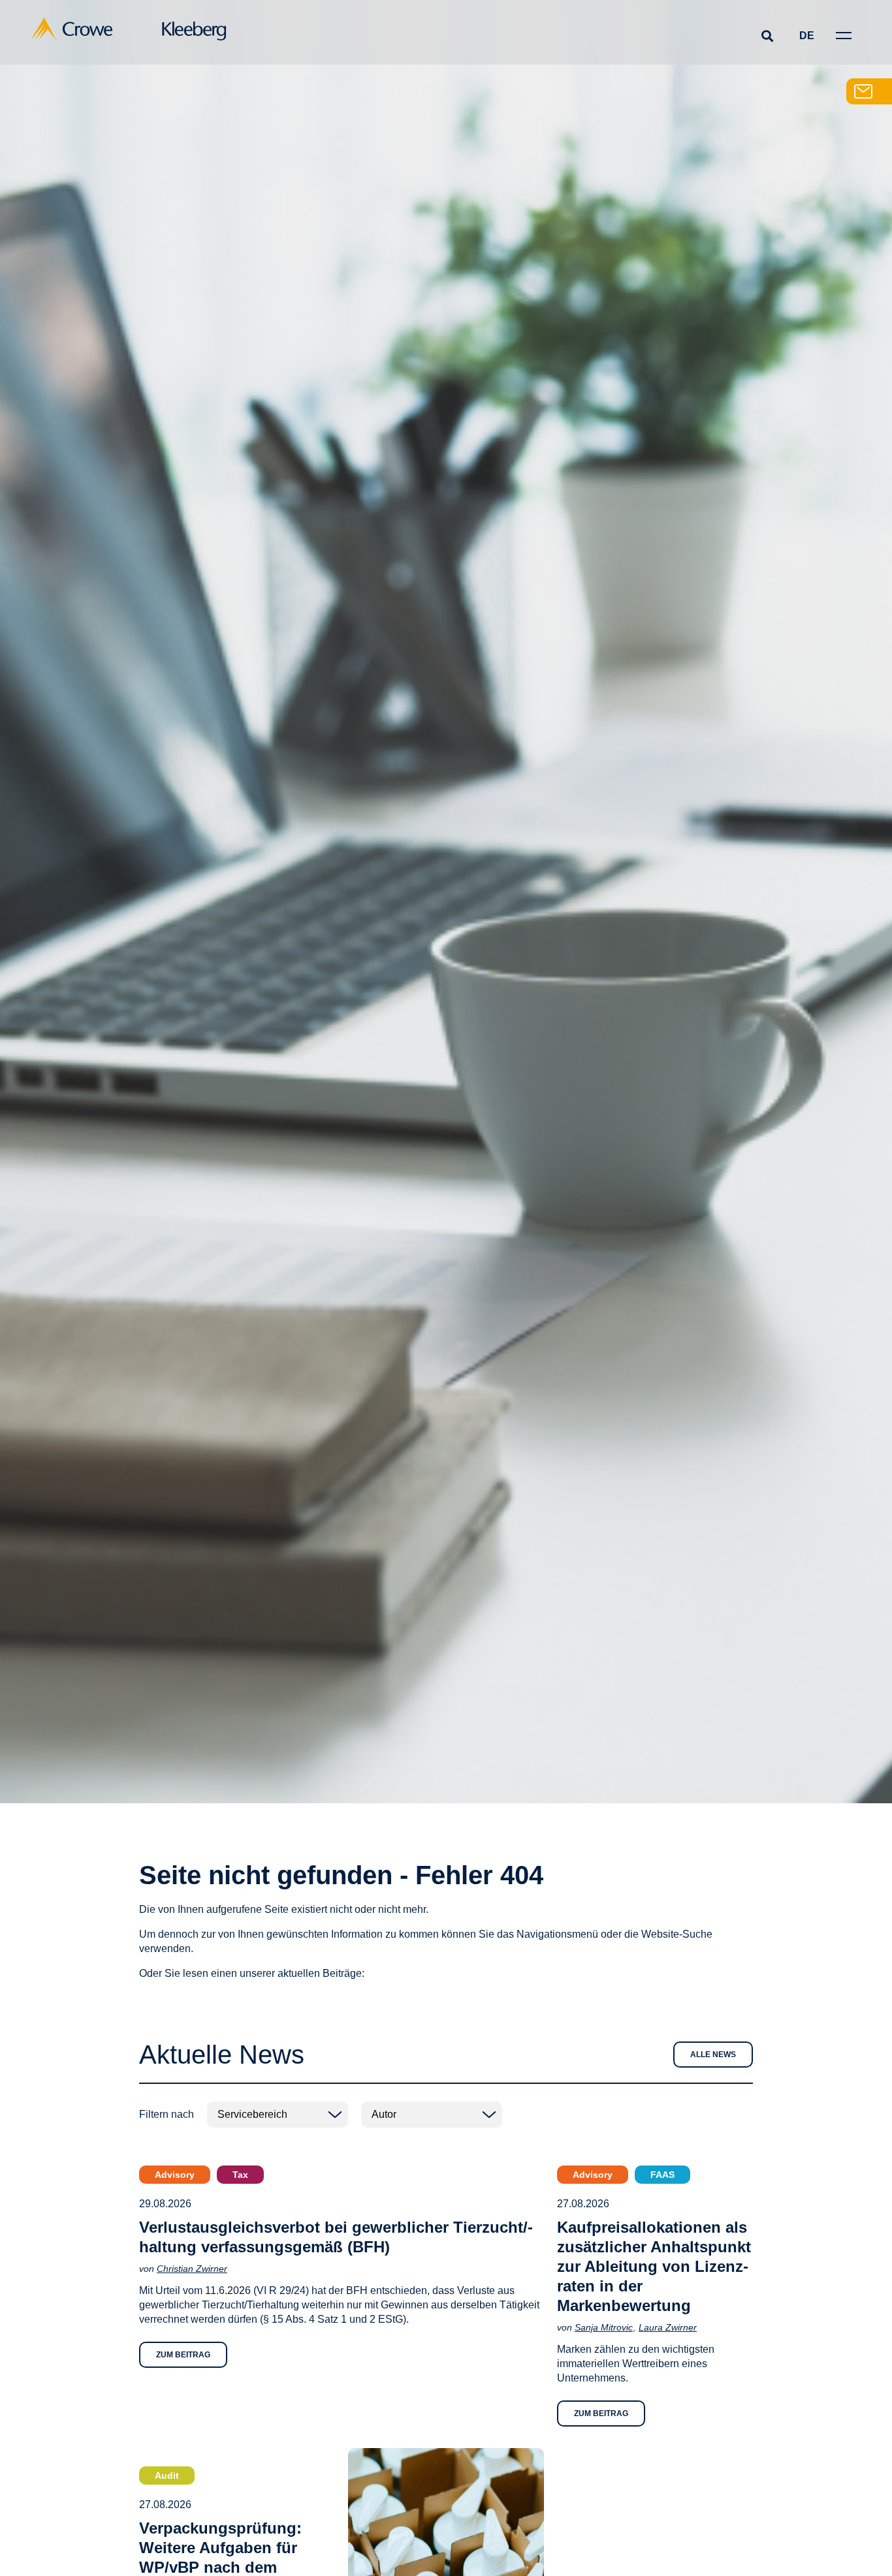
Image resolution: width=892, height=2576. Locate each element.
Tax (240, 2175)
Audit (167, 2475)
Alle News (713, 2055)
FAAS (662, 2175)
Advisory (175, 2175)
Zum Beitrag (183, 2355)
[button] (767, 36)
